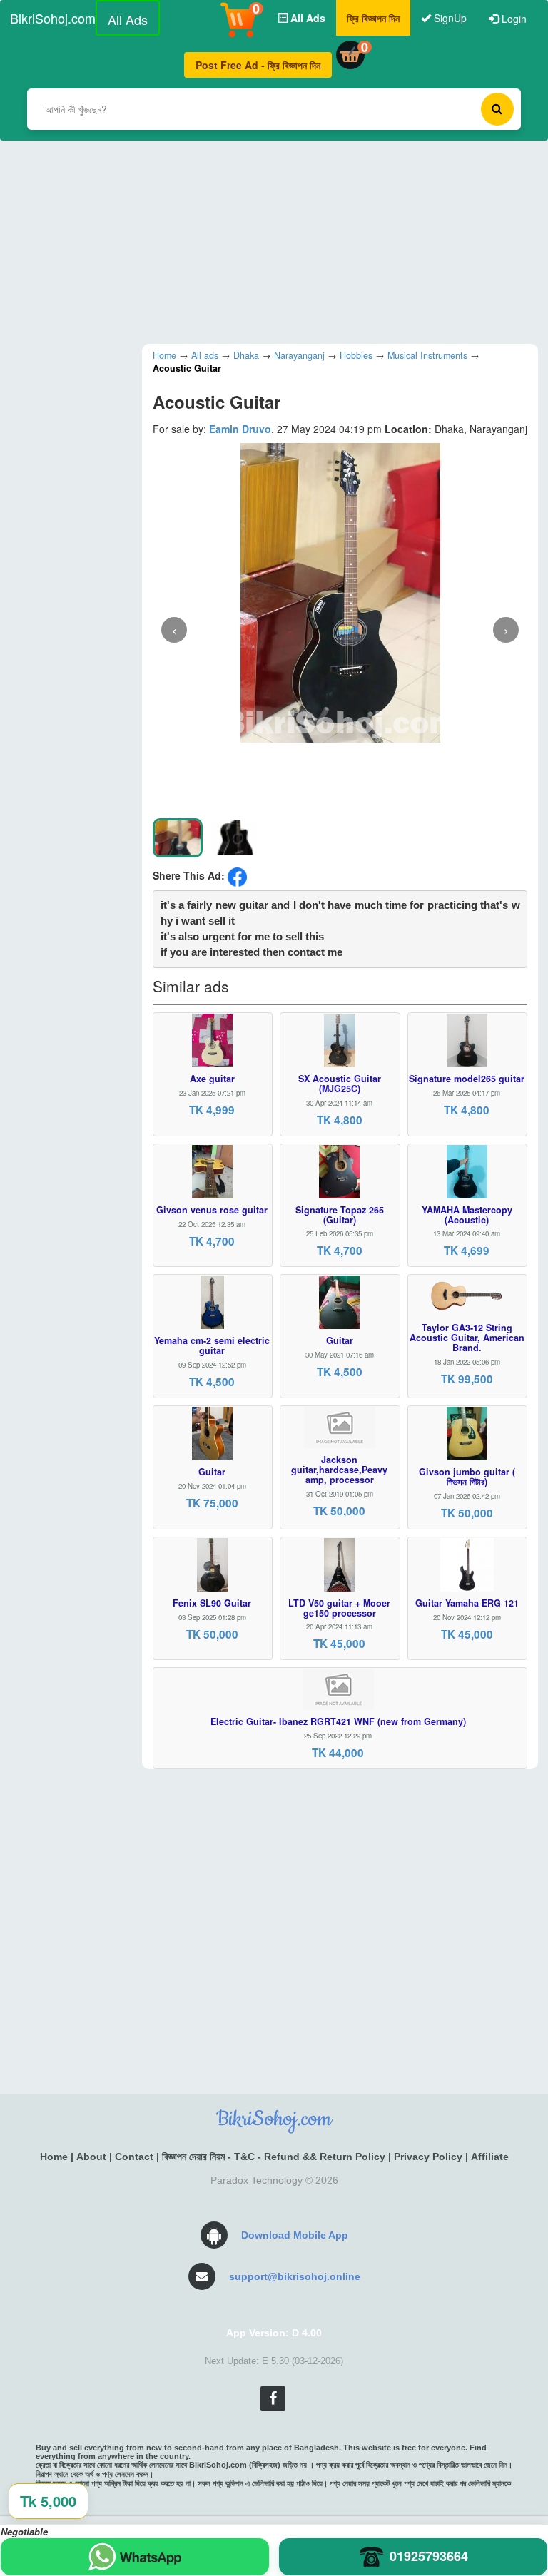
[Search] (497, 109)
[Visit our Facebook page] (273, 2399)
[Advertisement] (274, 240)
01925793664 (429, 2556)
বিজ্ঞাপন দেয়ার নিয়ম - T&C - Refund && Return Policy (274, 2157)
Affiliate (490, 2157)
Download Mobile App (295, 2235)
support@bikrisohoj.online (295, 2276)
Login (513, 19)
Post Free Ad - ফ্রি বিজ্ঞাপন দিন (258, 65)
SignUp (449, 18)
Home (54, 2157)
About (91, 2157)
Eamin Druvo (240, 429)
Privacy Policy (428, 2157)
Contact (134, 2157)
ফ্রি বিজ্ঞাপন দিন (373, 18)
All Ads (128, 19)
